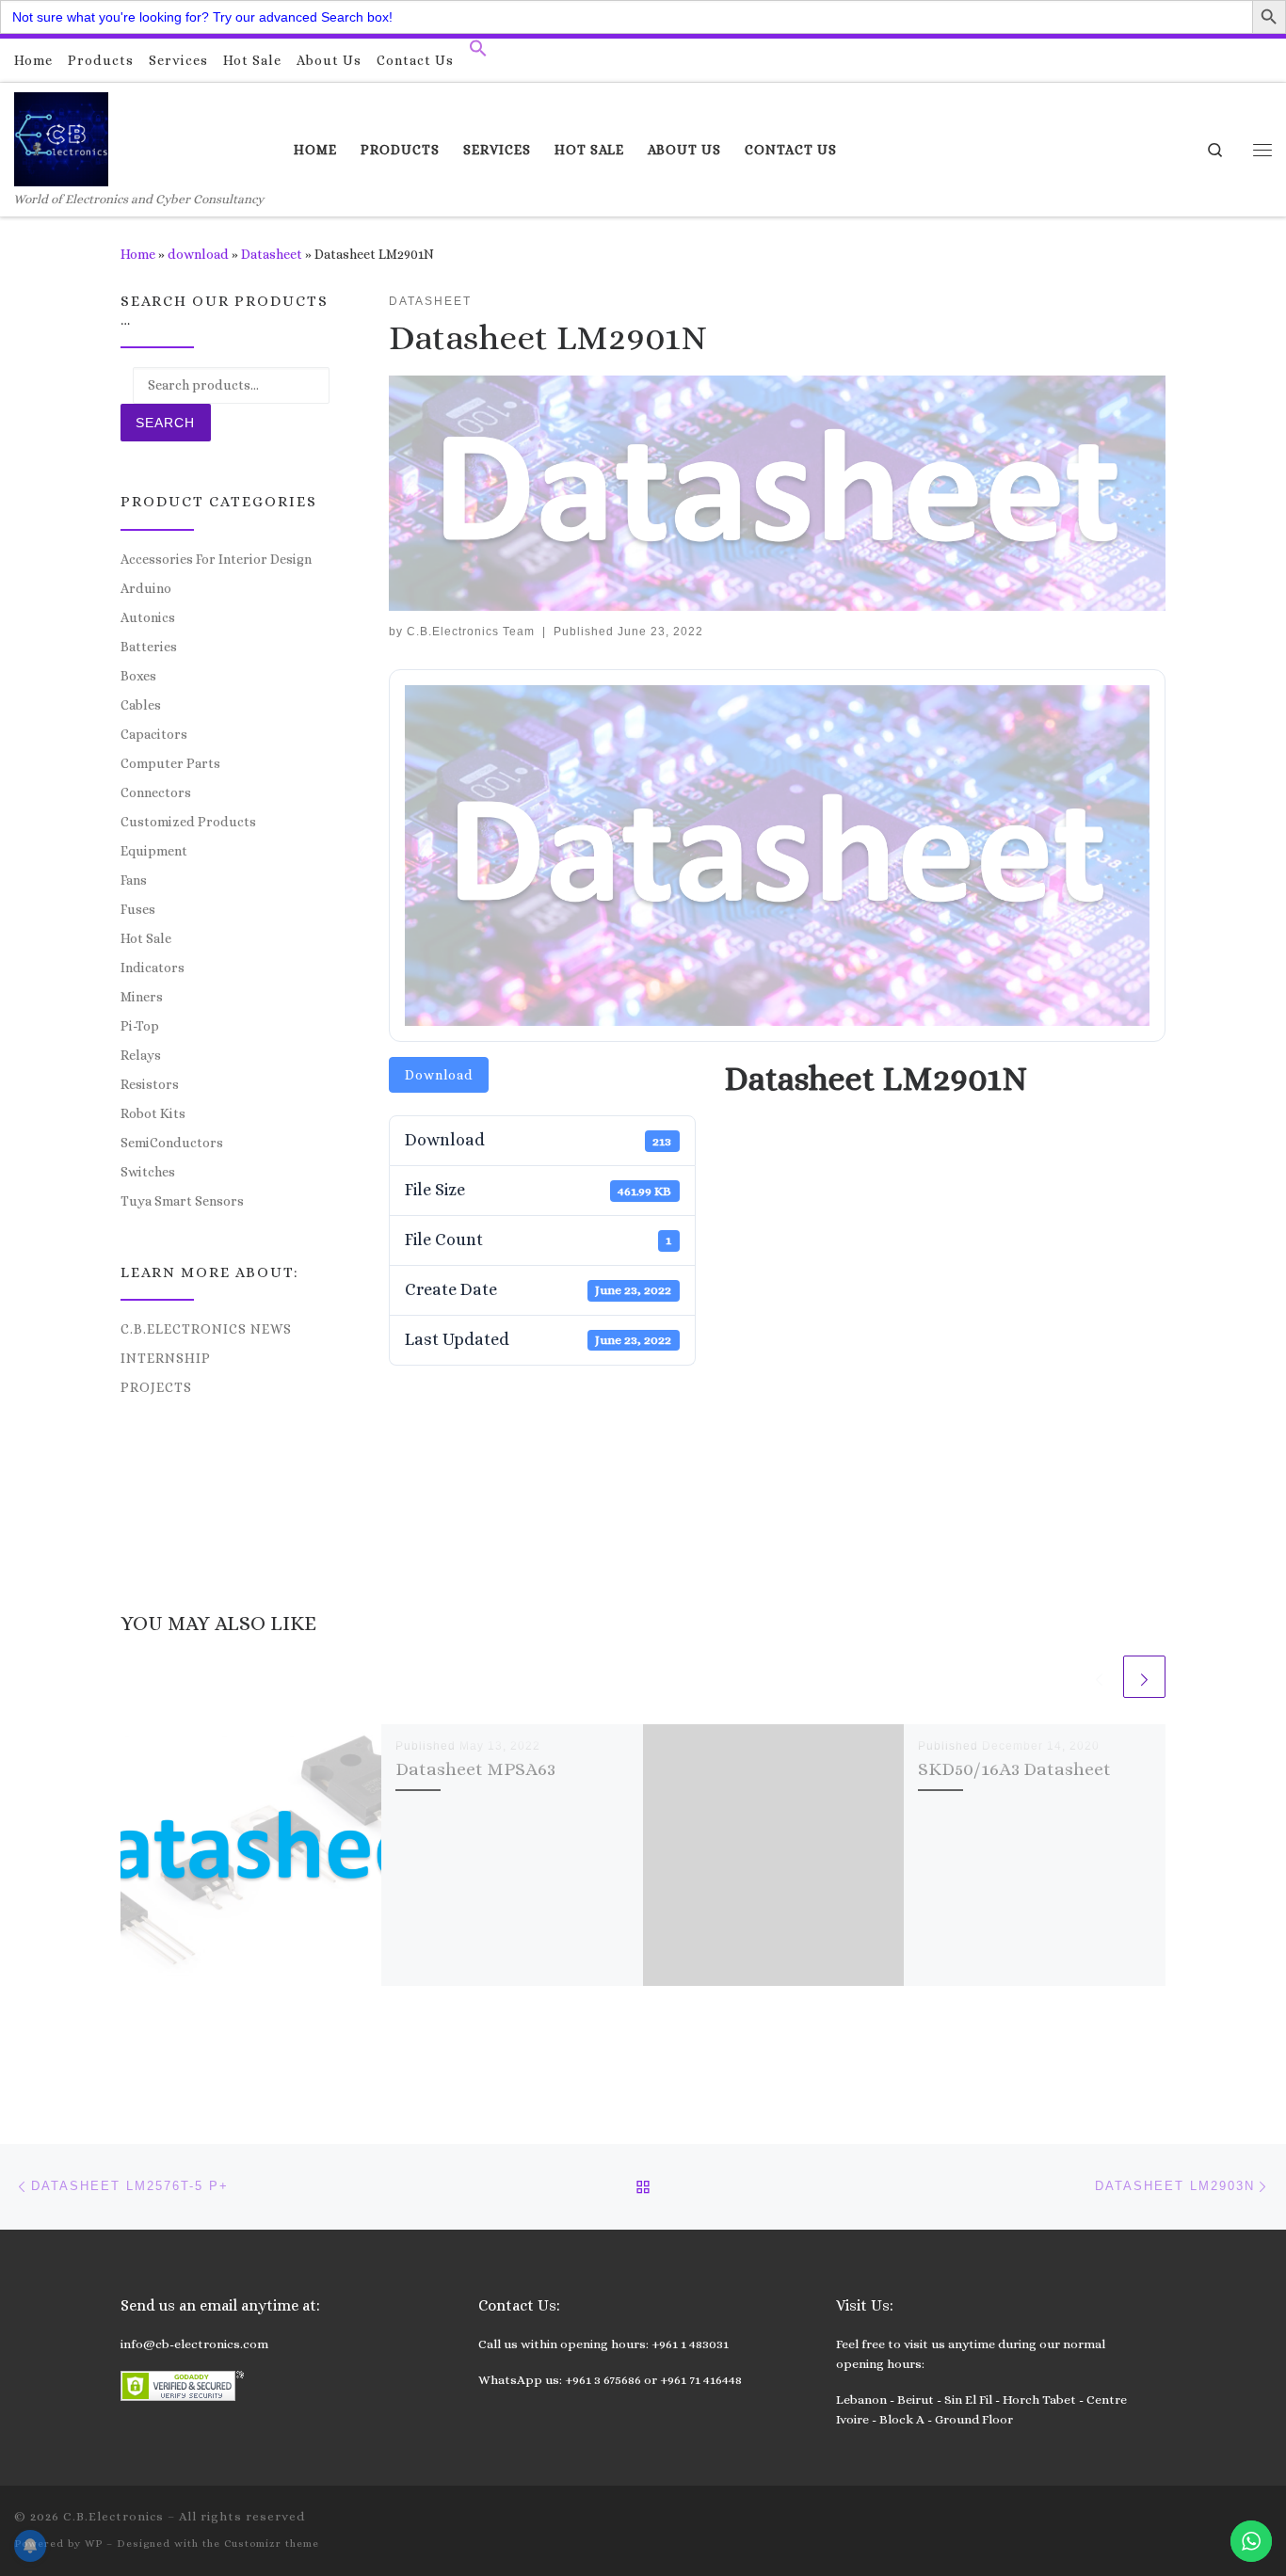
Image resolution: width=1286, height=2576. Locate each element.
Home (138, 254)
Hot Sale (146, 938)
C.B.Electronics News (206, 1329)
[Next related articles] (1144, 1677)
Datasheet (272, 254)
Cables (141, 705)
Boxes (138, 676)
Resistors (150, 1084)
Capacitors (154, 734)
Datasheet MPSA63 (475, 1769)
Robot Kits (153, 1113)
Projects (156, 1387)
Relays (141, 1055)
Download (439, 1075)
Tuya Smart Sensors (182, 1201)
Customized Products (188, 822)
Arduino (146, 588)
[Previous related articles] (1099, 1677)
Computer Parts (170, 763)
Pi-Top (140, 1026)
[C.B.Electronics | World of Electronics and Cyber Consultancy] (61, 136)
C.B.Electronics (113, 2516)
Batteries (149, 647)
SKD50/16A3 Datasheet (1014, 1769)
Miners (142, 997)
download (198, 254)
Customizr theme (272, 2544)
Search (165, 423)
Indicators (153, 968)
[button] (478, 53)
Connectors (156, 792)
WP (94, 2544)
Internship (166, 1358)
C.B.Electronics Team (471, 632)
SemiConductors (172, 1143)
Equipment (154, 851)
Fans (134, 880)
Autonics (148, 617)
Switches (148, 1172)
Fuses (138, 909)
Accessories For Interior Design (216, 559)
